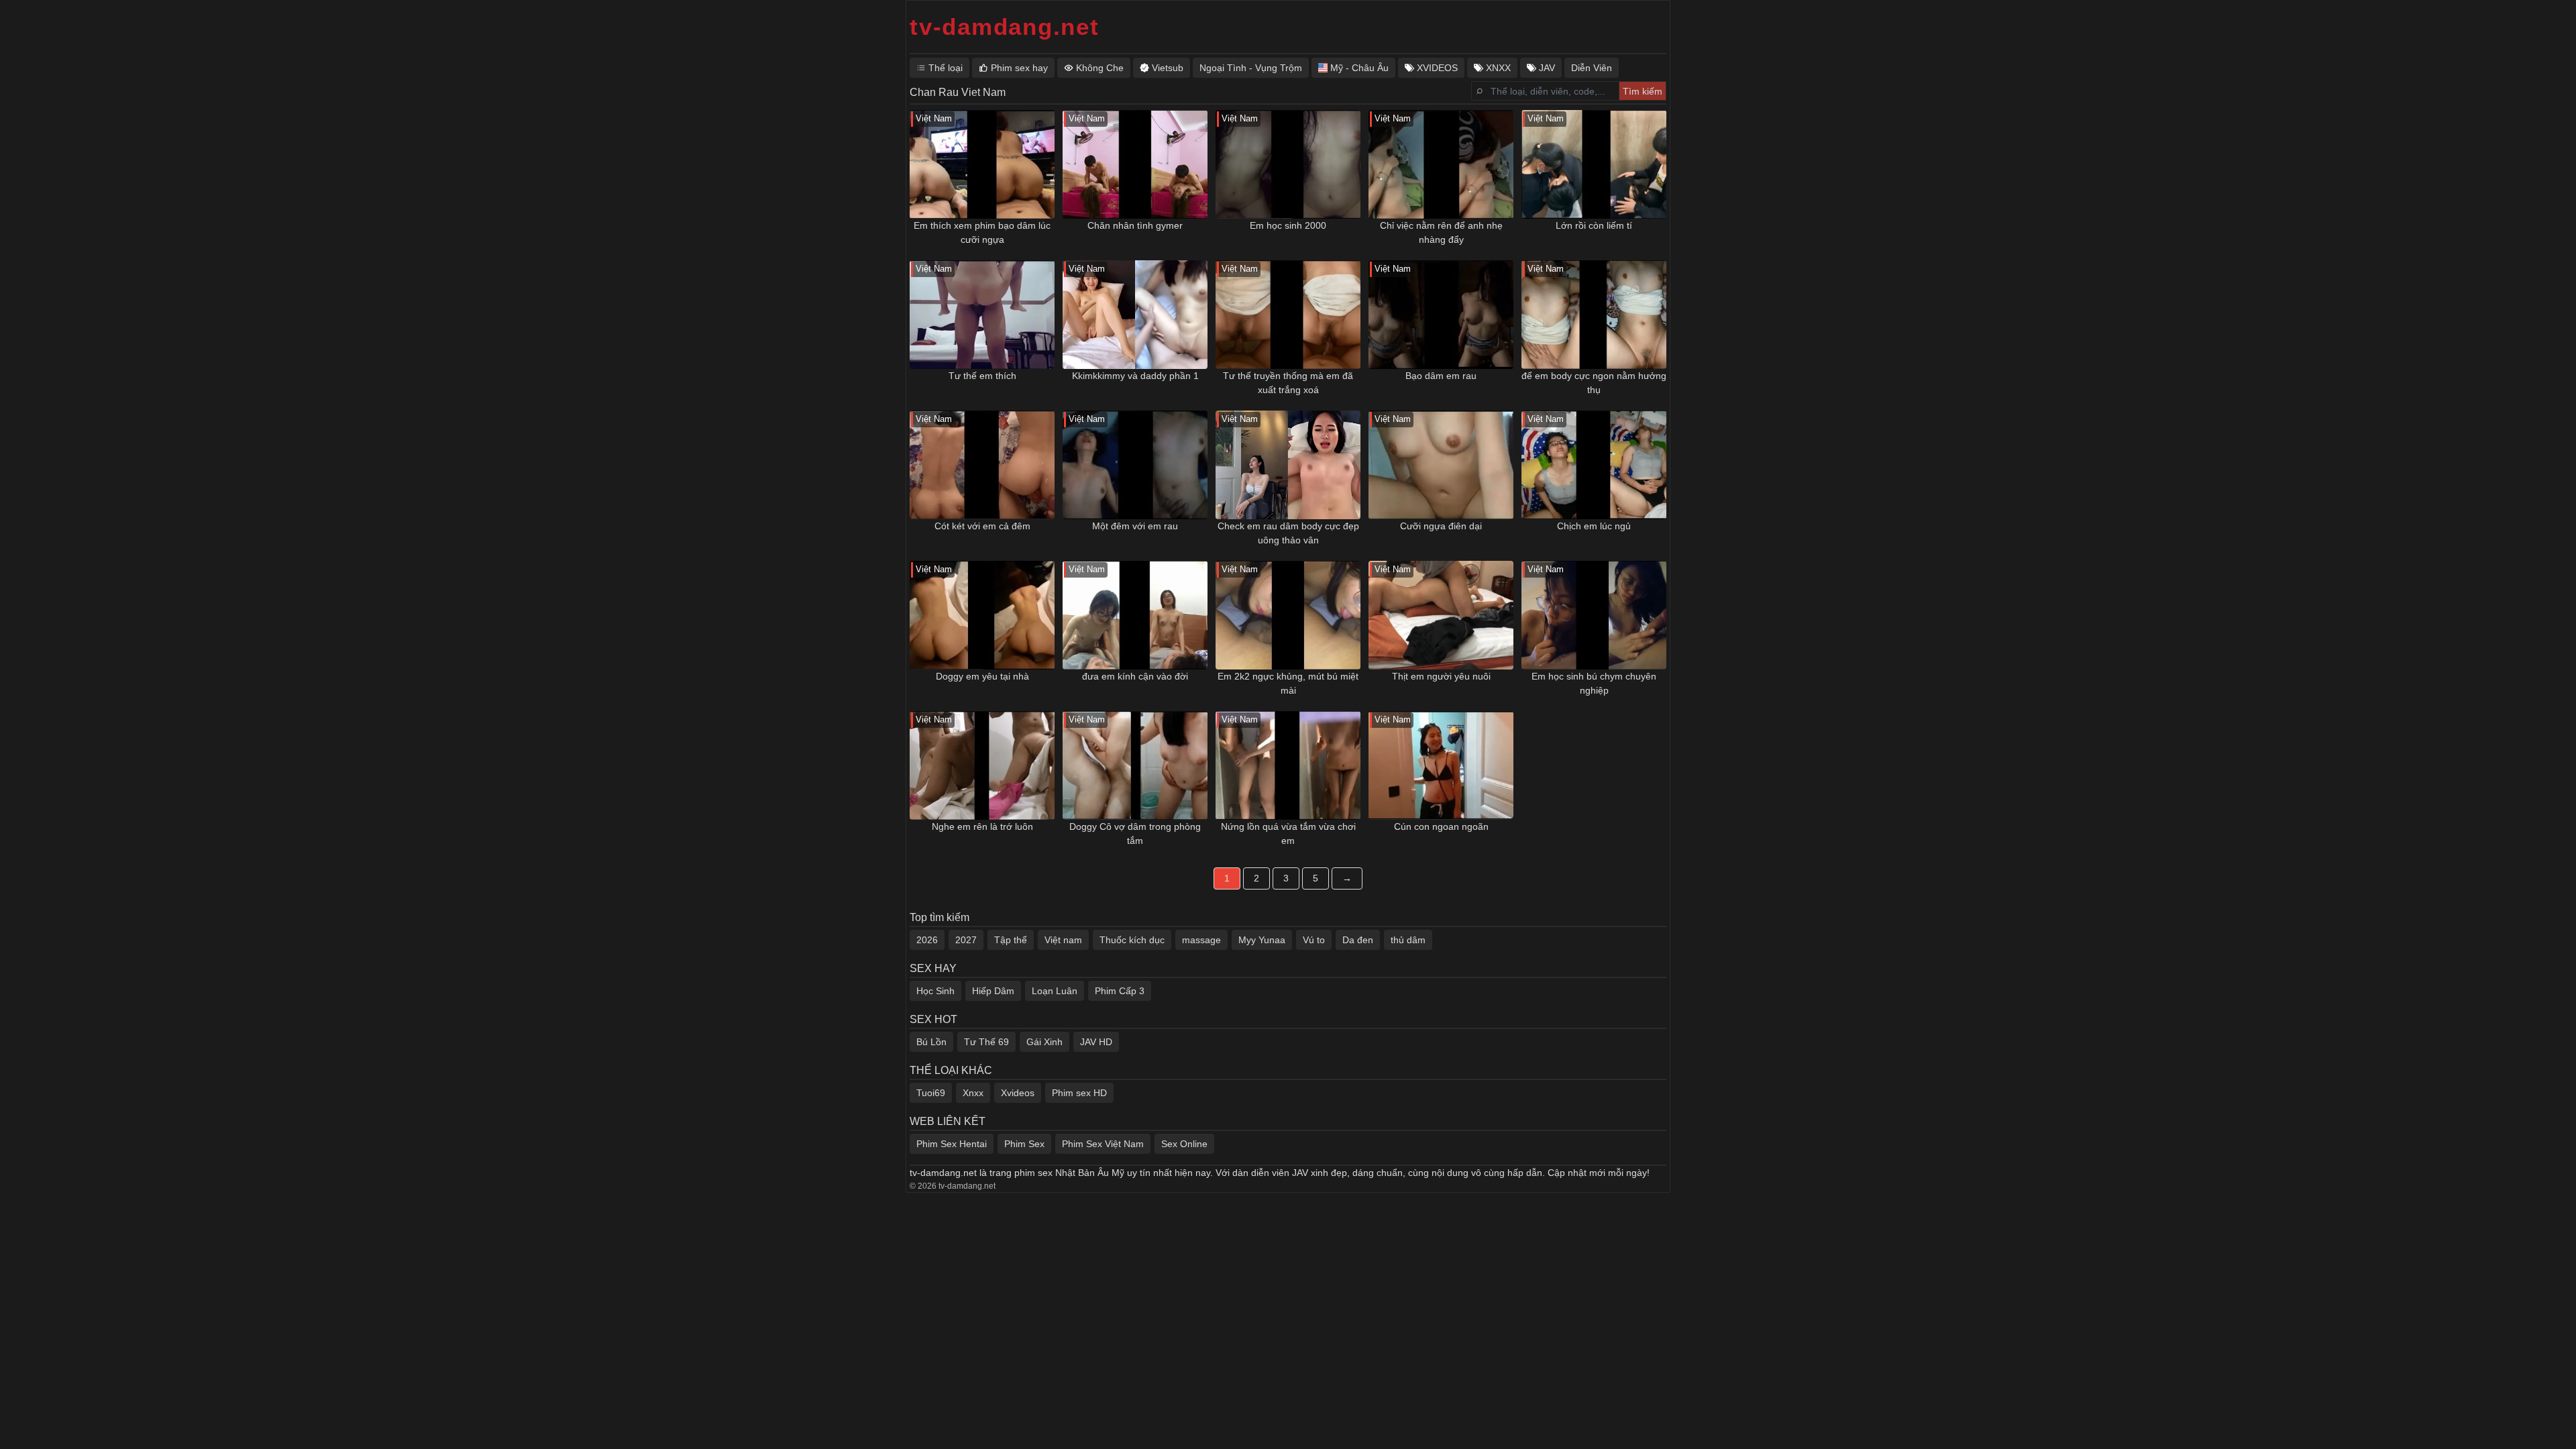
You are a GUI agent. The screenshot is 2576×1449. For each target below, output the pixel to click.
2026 (927, 940)
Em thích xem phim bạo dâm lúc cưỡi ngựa (982, 232)
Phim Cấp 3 (1120, 991)
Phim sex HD (1079, 1093)
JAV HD (1096, 1042)
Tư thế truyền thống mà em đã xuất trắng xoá (1288, 383)
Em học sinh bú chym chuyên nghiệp (1594, 683)
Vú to (1314, 940)
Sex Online (1184, 1144)
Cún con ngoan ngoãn (1441, 826)
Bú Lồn (931, 1042)
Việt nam (1063, 940)
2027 (966, 940)
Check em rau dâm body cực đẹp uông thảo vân (1288, 533)
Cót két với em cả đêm (982, 526)
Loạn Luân (1055, 991)
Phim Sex (1024, 1144)
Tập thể (1011, 940)
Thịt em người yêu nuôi (1441, 676)
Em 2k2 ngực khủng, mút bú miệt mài (1288, 683)
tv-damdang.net (1005, 26)
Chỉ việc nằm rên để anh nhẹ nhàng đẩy (1441, 232)
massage (1201, 940)
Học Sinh (935, 991)
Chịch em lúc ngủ (1594, 526)
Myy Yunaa (1262, 940)
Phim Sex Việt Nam (1103, 1144)
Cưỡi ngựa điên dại (1441, 526)
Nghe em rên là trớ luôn (982, 826)
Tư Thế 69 (986, 1042)
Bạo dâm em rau (1441, 376)
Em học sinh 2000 (1288, 225)
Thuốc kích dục (1132, 940)
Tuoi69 (931, 1093)
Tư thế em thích (982, 376)
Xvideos (1018, 1093)
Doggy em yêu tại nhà (982, 676)
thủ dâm (1408, 940)
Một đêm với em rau (1135, 526)
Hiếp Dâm (993, 991)
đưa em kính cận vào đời (1135, 676)
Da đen (1358, 940)
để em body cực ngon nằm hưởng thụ (1594, 383)
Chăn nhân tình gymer (1135, 225)
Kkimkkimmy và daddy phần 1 (1135, 376)
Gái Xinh (1044, 1042)
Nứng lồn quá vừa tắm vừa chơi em (1288, 834)
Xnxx (973, 1093)
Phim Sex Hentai (952, 1144)
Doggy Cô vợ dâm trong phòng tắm (1135, 834)
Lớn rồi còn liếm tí (1594, 225)
